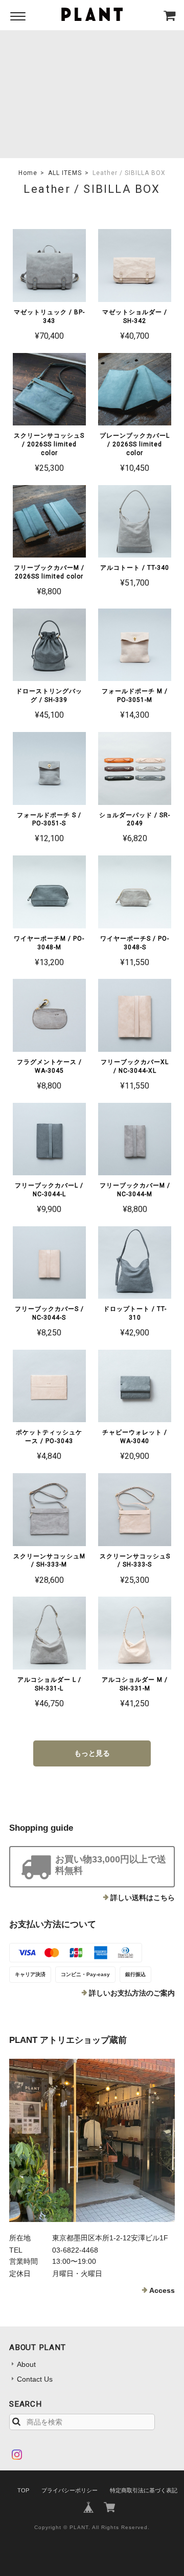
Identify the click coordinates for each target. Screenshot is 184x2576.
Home (28, 173)
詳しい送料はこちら (143, 1898)
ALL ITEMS (65, 173)
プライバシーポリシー (70, 2490)
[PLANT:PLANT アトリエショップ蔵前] (92, 2140)
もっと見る (92, 1753)
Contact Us (35, 2379)
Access (162, 2290)
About (26, 2364)
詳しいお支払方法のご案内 (132, 1993)
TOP (23, 2490)
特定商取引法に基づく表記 (144, 2490)
